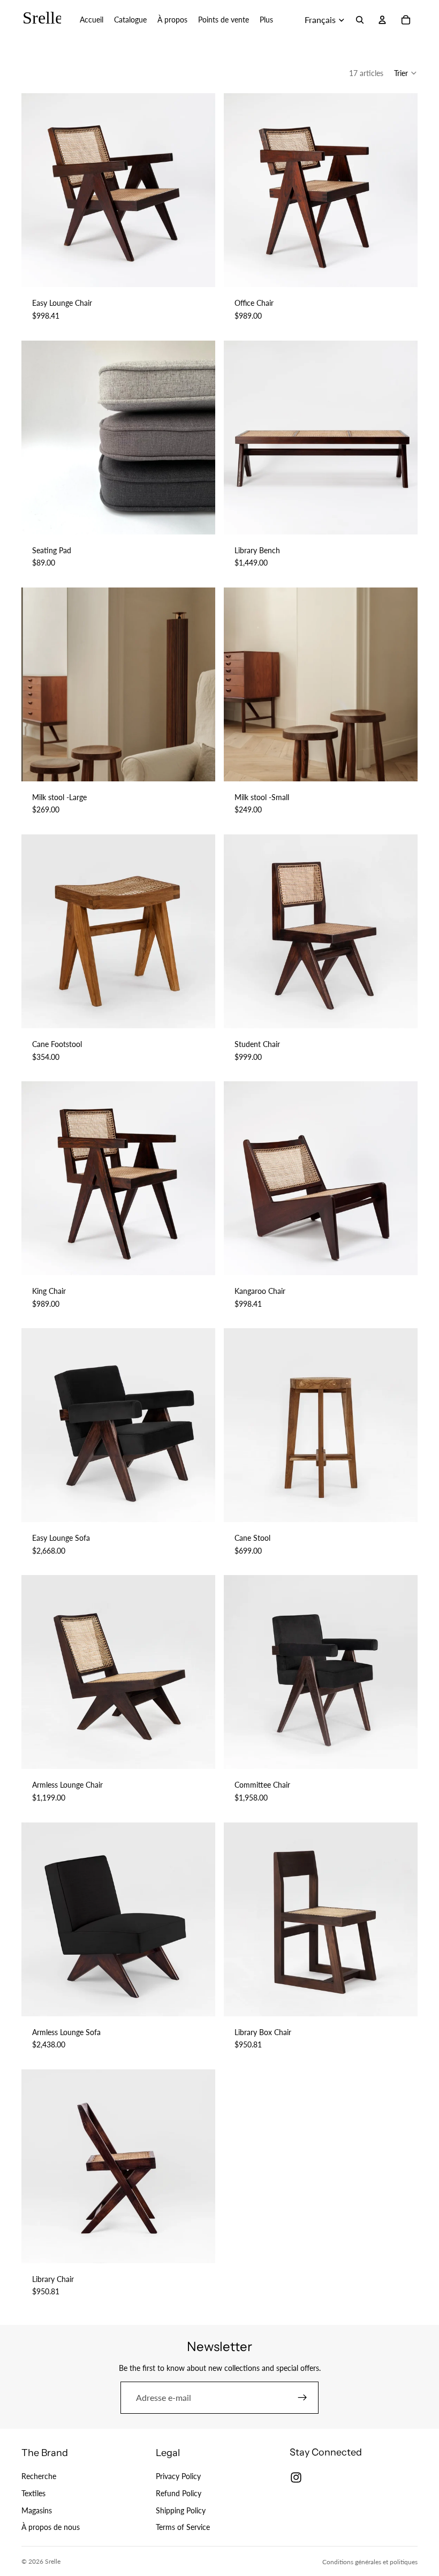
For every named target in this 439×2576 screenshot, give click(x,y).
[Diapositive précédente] (37, 190)
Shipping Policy (181, 2510)
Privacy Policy (178, 2477)
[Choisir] (199, 271)
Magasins (37, 2510)
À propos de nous (51, 2527)
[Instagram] (296, 2477)
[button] (406, 73)
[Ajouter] (199, 765)
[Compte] (382, 20)
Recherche (39, 2477)
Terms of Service (183, 2527)
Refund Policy (179, 2493)
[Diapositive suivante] (199, 190)
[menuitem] (266, 20)
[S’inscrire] (302, 2398)
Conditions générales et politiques (370, 2562)
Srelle (53, 2561)
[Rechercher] (360, 20)
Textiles (33, 2493)
